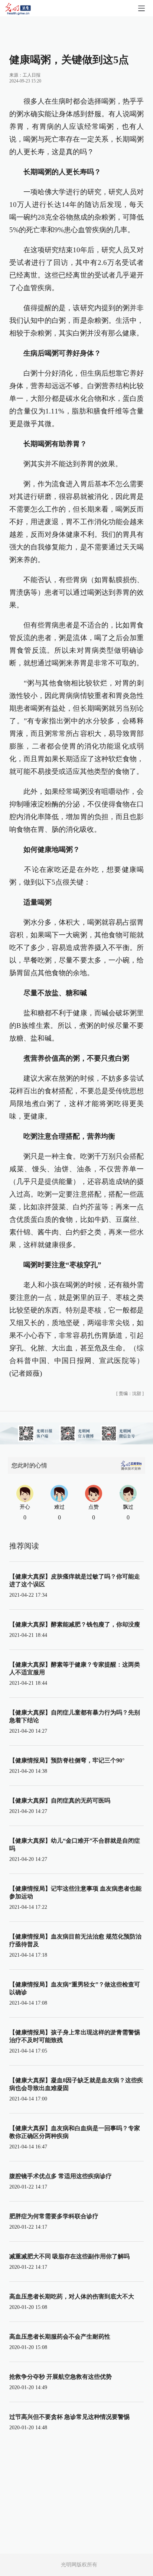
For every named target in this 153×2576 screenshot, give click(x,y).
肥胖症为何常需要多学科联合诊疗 (54, 2216)
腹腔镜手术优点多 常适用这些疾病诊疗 (61, 2176)
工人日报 (32, 75)
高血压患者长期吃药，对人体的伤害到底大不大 (72, 2296)
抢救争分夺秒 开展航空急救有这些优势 (61, 2377)
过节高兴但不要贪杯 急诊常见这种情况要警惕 (69, 2417)
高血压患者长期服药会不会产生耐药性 (60, 2337)
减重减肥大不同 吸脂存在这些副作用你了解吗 (69, 2256)
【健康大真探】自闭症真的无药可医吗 (60, 1800)
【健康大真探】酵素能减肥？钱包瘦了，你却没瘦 (75, 1624)
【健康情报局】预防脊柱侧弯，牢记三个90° (67, 1760)
